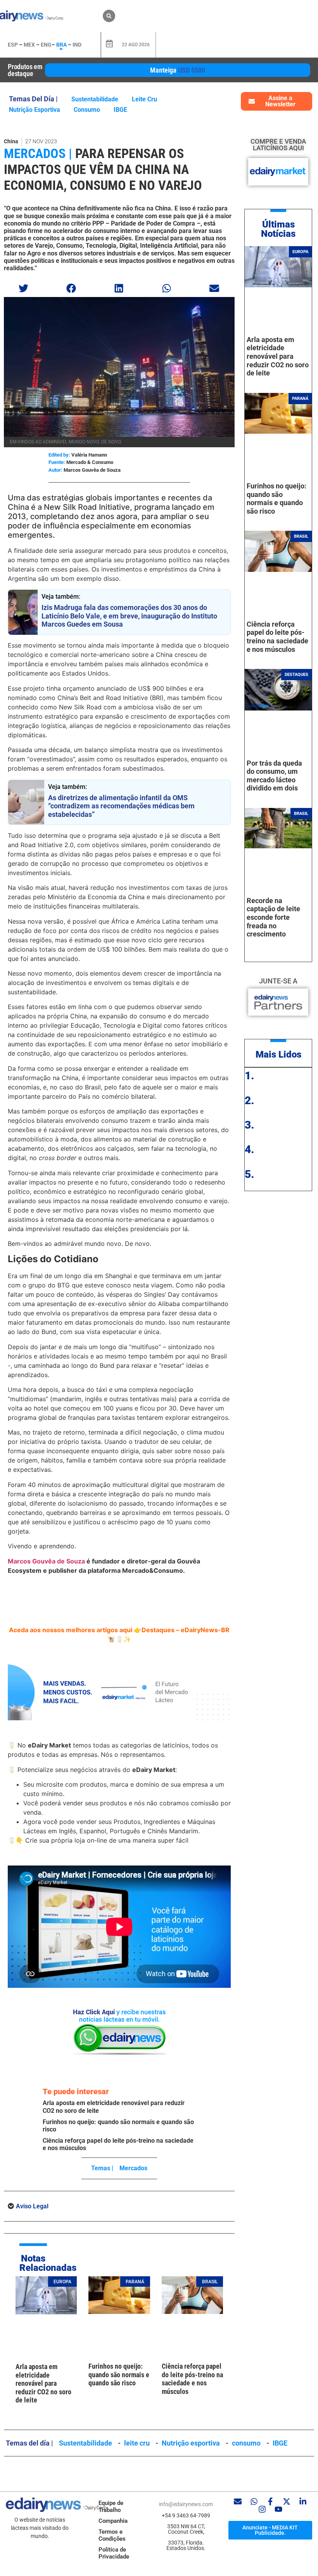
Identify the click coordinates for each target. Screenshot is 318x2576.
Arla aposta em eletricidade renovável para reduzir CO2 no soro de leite (43, 2383)
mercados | (38, 153)
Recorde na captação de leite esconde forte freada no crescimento (273, 917)
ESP (13, 45)
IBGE (120, 110)
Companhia (113, 2521)
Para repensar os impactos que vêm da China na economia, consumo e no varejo (103, 169)
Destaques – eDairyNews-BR (186, 1630)
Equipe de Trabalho (111, 2507)
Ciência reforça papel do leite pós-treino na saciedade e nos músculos (192, 2379)
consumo (87, 110)
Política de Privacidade (114, 2553)
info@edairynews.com (186, 2504)
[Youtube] (278, 2509)
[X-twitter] (287, 2501)
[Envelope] (238, 2501)
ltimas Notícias (278, 229)
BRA (61, 45)
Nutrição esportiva (35, 110)
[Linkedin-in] (303, 2501)
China (11, 141)
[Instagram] (262, 2509)
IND (77, 45)
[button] (109, 16)
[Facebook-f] (270, 2501)
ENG (46, 45)
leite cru (144, 99)
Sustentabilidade (95, 99)
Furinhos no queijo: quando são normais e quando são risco (119, 2375)
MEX (29, 45)
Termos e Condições (112, 2535)
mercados (133, 2168)
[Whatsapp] (254, 2501)
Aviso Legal (32, 2206)
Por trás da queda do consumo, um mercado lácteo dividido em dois (274, 776)
